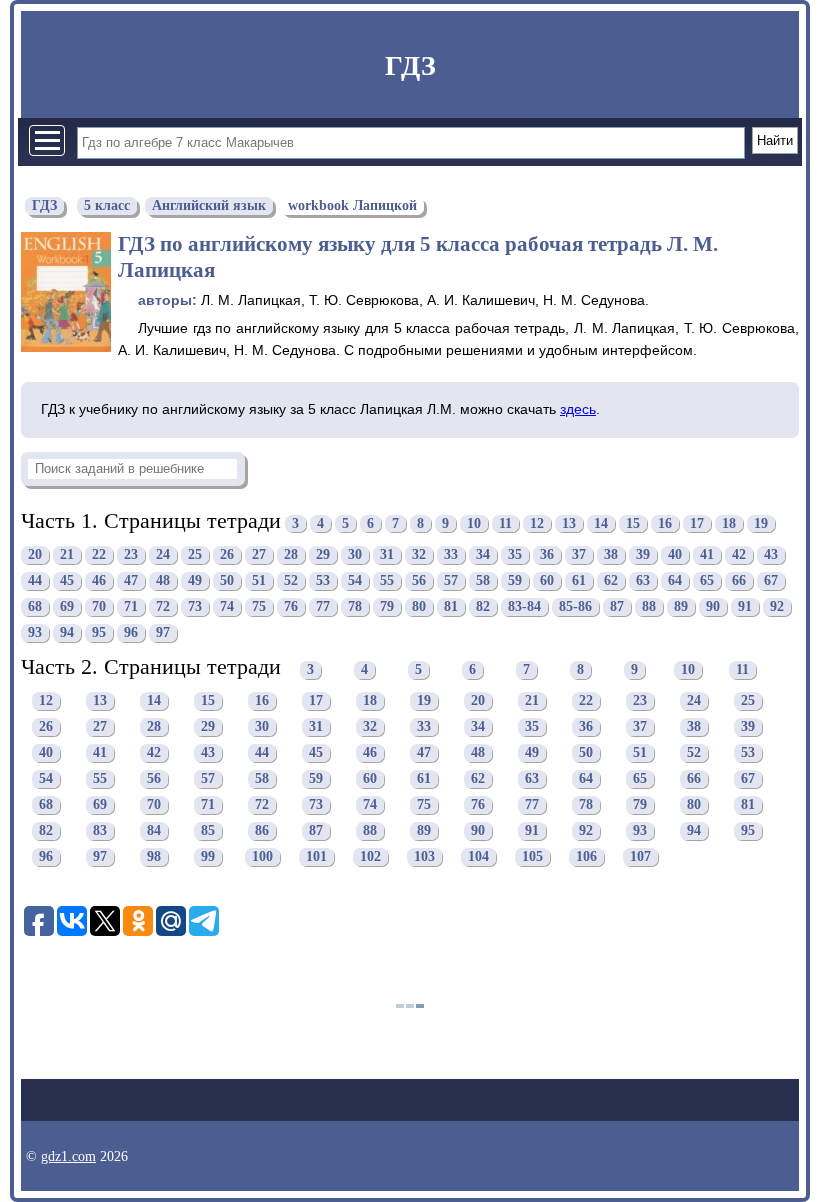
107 (640, 857)
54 (355, 580)
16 (665, 523)
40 (675, 554)
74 (227, 606)
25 (195, 554)
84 (154, 831)
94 (67, 632)
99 (208, 857)
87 (617, 606)
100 (262, 857)
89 (681, 606)
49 (195, 580)
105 (532, 857)
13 (569, 523)
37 (579, 554)
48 (163, 580)
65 (707, 580)
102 (370, 857)
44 (35, 580)
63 (643, 580)
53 (323, 580)
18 (729, 523)
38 (611, 554)
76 (291, 606)
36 (547, 554)
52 (291, 580)
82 (483, 606)
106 (586, 857)
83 (100, 831)
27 (259, 554)
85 (208, 831)
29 (323, 554)
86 (262, 831)
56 (419, 580)
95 (99, 632)
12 (537, 523)
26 (227, 554)
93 (35, 632)
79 (387, 606)
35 (515, 554)
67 (771, 580)
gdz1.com (68, 1156)
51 (259, 580)
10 (474, 523)
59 (515, 580)
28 (291, 554)
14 (601, 523)
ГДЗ (410, 65)
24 (163, 554)
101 (316, 857)
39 (643, 554)
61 (579, 580)
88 (649, 606)
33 (451, 554)
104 (478, 857)
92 (777, 606)
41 (707, 554)
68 (35, 606)
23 (131, 554)
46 (99, 580)
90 (713, 606)
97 (163, 632)
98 (154, 857)
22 (99, 554)
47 (131, 580)
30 (355, 554)
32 (419, 554)
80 (419, 606)
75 (259, 606)
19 (761, 523)
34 (483, 554)
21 (67, 554)
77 (323, 606)
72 (163, 606)
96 (131, 632)
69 (67, 606)
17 (697, 523)
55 (387, 580)
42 (739, 554)
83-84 (524, 606)
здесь (578, 409)
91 (745, 606)
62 (611, 580)
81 (451, 606)
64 (675, 580)
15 (633, 523)
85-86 (575, 606)
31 (387, 554)
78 (355, 606)
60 (547, 580)
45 (67, 580)
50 (227, 580)
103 (424, 857)
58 (483, 580)
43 (771, 554)
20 (35, 554)
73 (195, 606)
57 (451, 580)
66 (739, 580)
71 (131, 606)
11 (505, 523)
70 (99, 606)
